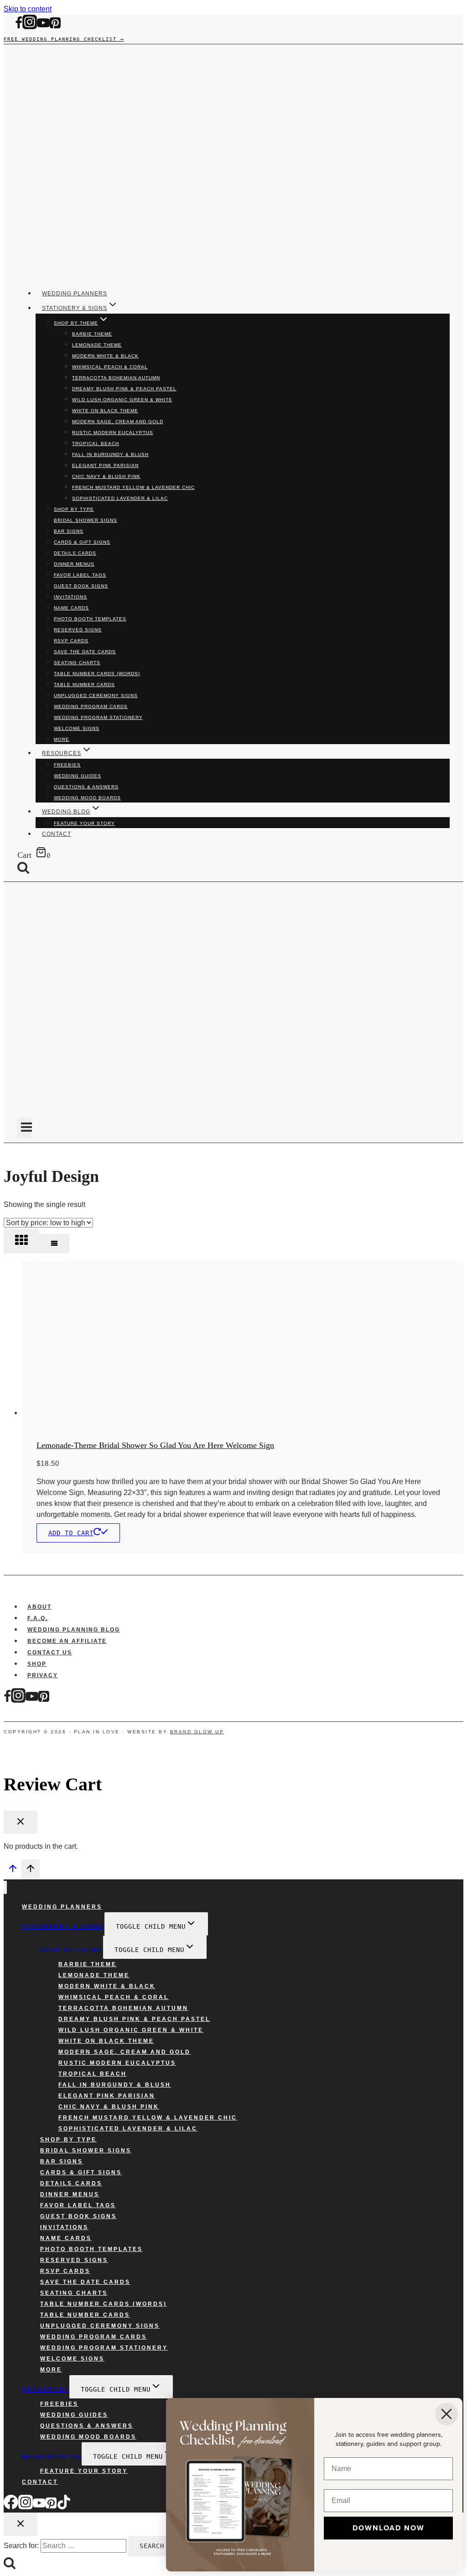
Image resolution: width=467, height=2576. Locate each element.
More (62, 739)
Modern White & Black (105, 356)
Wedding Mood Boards (87, 798)
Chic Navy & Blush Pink (106, 476)
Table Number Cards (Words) (97, 674)
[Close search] (21, 2524)
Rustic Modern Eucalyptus (113, 433)
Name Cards (71, 608)
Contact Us (50, 1653)
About (39, 1607)
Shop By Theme (72, 1950)
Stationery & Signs (63, 1927)
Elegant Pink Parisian (105, 465)
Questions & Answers (86, 787)
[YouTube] (43, 27)
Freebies (67, 765)
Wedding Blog (52, 2457)
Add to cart (71, 1533)
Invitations (70, 597)
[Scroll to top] (13, 1871)
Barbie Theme (92, 334)
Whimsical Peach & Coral (110, 367)
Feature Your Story (84, 823)
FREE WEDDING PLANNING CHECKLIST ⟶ (64, 39)
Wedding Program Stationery (98, 717)
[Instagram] (30, 27)
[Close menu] (5, 1887)
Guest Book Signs (81, 586)
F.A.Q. (38, 1618)
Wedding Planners (75, 294)
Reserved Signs (78, 630)
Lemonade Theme (97, 345)
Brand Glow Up (197, 1732)
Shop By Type (74, 509)
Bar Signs (69, 531)
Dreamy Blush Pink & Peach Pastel (124, 389)
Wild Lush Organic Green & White (122, 400)
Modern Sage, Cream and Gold (118, 422)
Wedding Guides (78, 776)
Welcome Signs (77, 728)
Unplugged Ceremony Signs (96, 695)
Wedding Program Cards (91, 706)
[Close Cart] (21, 1822)
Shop (37, 1664)
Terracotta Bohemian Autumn (116, 378)
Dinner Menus (74, 564)
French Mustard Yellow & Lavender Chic (133, 487)
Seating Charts (77, 663)
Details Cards (75, 553)
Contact (57, 834)
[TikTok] (64, 2507)
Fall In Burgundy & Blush (110, 454)
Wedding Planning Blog (74, 1630)
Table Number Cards (84, 685)
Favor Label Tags (80, 575)
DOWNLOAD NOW (389, 2528)
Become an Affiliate (67, 1641)
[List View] (54, 1244)
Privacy (43, 1675)
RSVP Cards (71, 641)
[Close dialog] (446, 2414)
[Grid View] (21, 1241)
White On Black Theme (105, 411)
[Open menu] (25, 1128)
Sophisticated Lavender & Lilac (120, 498)
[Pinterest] (55, 27)
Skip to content (28, 9)
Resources (46, 2390)
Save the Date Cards (85, 652)
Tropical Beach (96, 443)
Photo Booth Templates (90, 619)
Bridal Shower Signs (86, 520)
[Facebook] (19, 27)
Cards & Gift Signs (82, 542)
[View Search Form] (30, 868)
